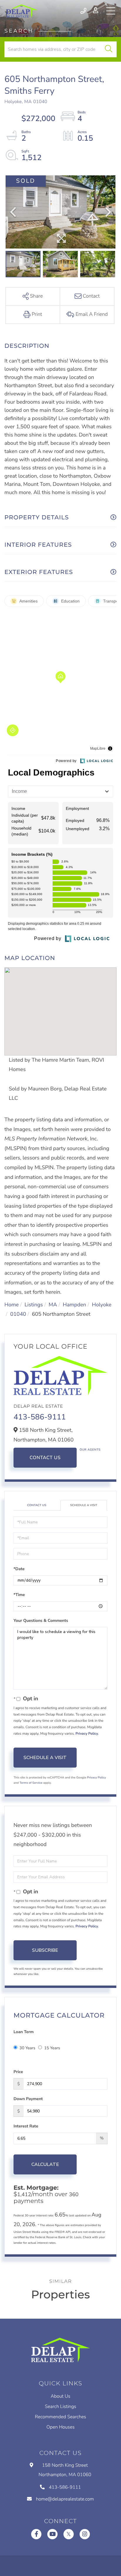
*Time (19, 1595)
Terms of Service (31, 1783)
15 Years (52, 2048)
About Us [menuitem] (61, 2396)
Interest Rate (26, 2126)
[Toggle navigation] (111, 11)
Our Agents (90, 1450)
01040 (18, 1314)
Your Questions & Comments (41, 1621)
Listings (33, 1305)
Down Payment (28, 2099)
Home (12, 1305)
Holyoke (102, 1305)
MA (53, 1305)
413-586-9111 (84, 11)
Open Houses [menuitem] (60, 2427)
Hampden (74, 1305)
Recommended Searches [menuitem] (60, 2417)
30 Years (27, 2048)
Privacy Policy (87, 1734)
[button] (109, 49)
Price (18, 2072)
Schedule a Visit (84, 1505)
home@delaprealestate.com (65, 2499)
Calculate (45, 2164)
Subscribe (45, 1950)
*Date (19, 1569)
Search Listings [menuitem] (61, 2406)
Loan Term (23, 2032)
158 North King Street (65, 2470)
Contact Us (45, 1458)
